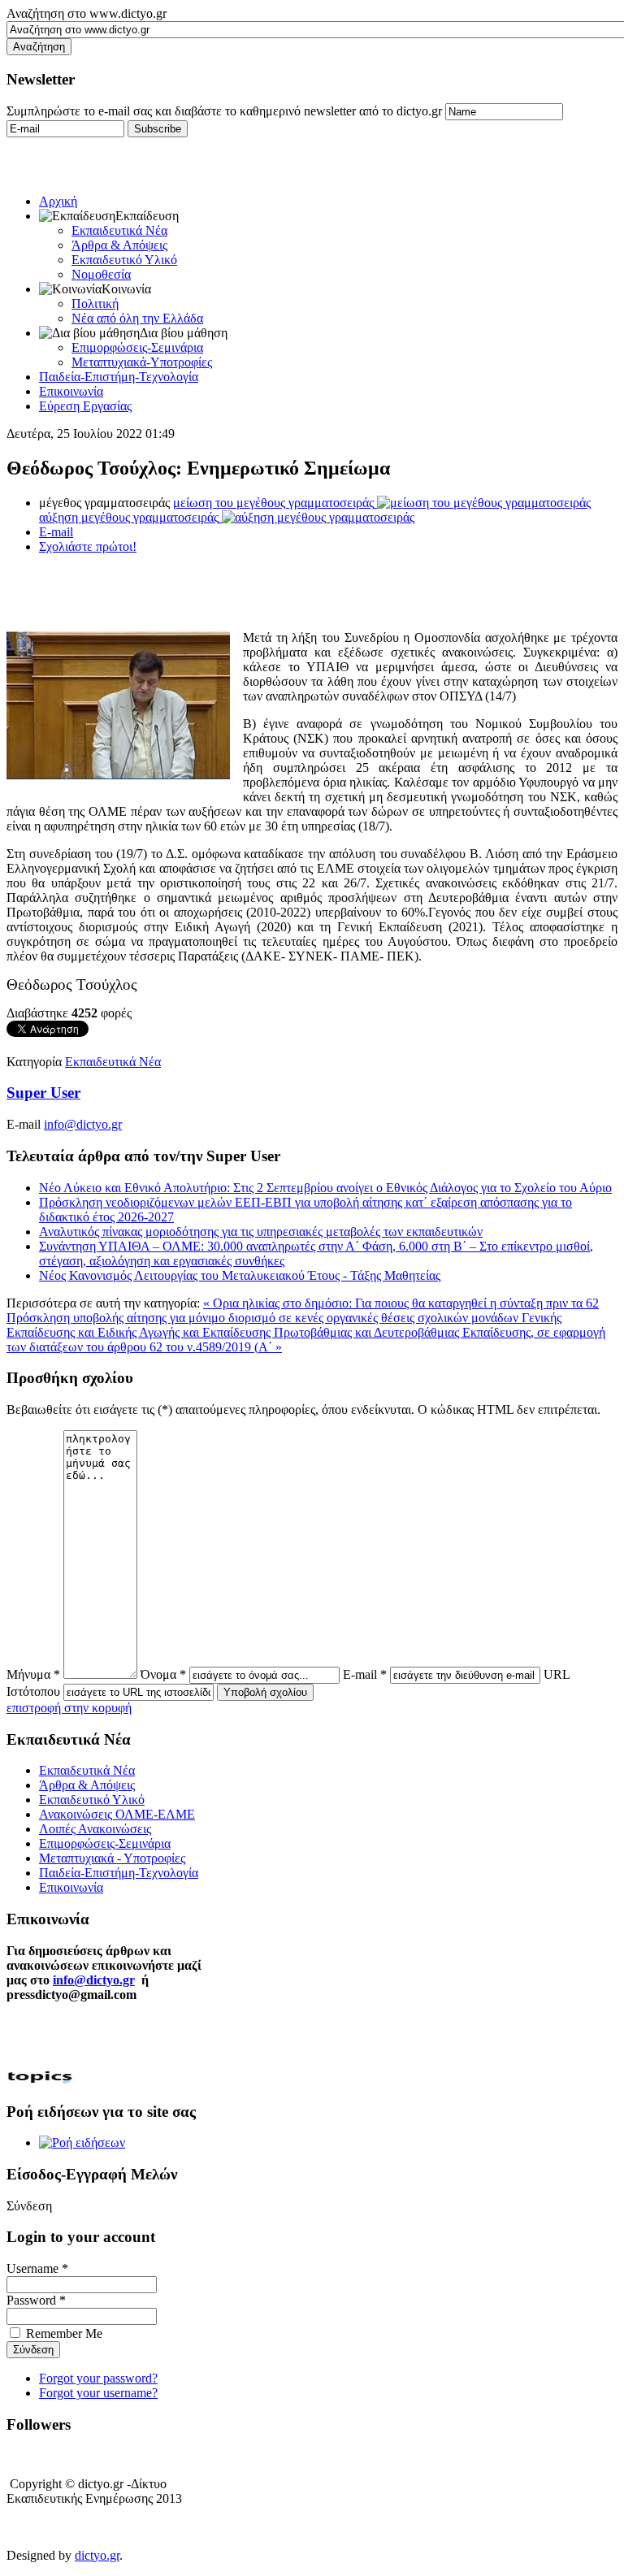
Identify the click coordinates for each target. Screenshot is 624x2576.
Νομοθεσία (101, 274)
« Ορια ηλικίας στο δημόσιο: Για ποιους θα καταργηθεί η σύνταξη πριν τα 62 (401, 1303)
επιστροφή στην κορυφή (69, 1708)
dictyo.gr (97, 2555)
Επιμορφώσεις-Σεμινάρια (137, 347)
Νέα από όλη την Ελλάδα (137, 318)
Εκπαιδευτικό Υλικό (124, 260)
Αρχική (58, 201)
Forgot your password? (98, 2378)
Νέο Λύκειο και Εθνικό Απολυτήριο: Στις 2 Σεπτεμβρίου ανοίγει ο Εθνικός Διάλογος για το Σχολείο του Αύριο (325, 1188)
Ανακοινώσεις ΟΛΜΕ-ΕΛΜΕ (117, 1814)
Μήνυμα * (33, 1674)
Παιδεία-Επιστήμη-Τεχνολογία (119, 377)
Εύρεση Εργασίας (85, 406)
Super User (43, 1093)
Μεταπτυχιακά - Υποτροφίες (112, 1858)
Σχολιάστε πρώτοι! (88, 546)
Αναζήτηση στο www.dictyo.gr (87, 13)
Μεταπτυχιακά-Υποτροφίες (142, 362)
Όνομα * (163, 1674)
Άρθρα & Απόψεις (119, 245)
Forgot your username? (98, 2393)
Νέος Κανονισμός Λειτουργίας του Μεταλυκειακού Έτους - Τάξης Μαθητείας (240, 1275)
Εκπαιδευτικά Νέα (119, 230)
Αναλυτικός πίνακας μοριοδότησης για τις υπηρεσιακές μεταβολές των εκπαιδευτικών (261, 1232)
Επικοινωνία (71, 391)
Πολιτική (95, 304)
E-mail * (365, 1674)
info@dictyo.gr (83, 1124)
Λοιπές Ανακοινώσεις (95, 1829)
